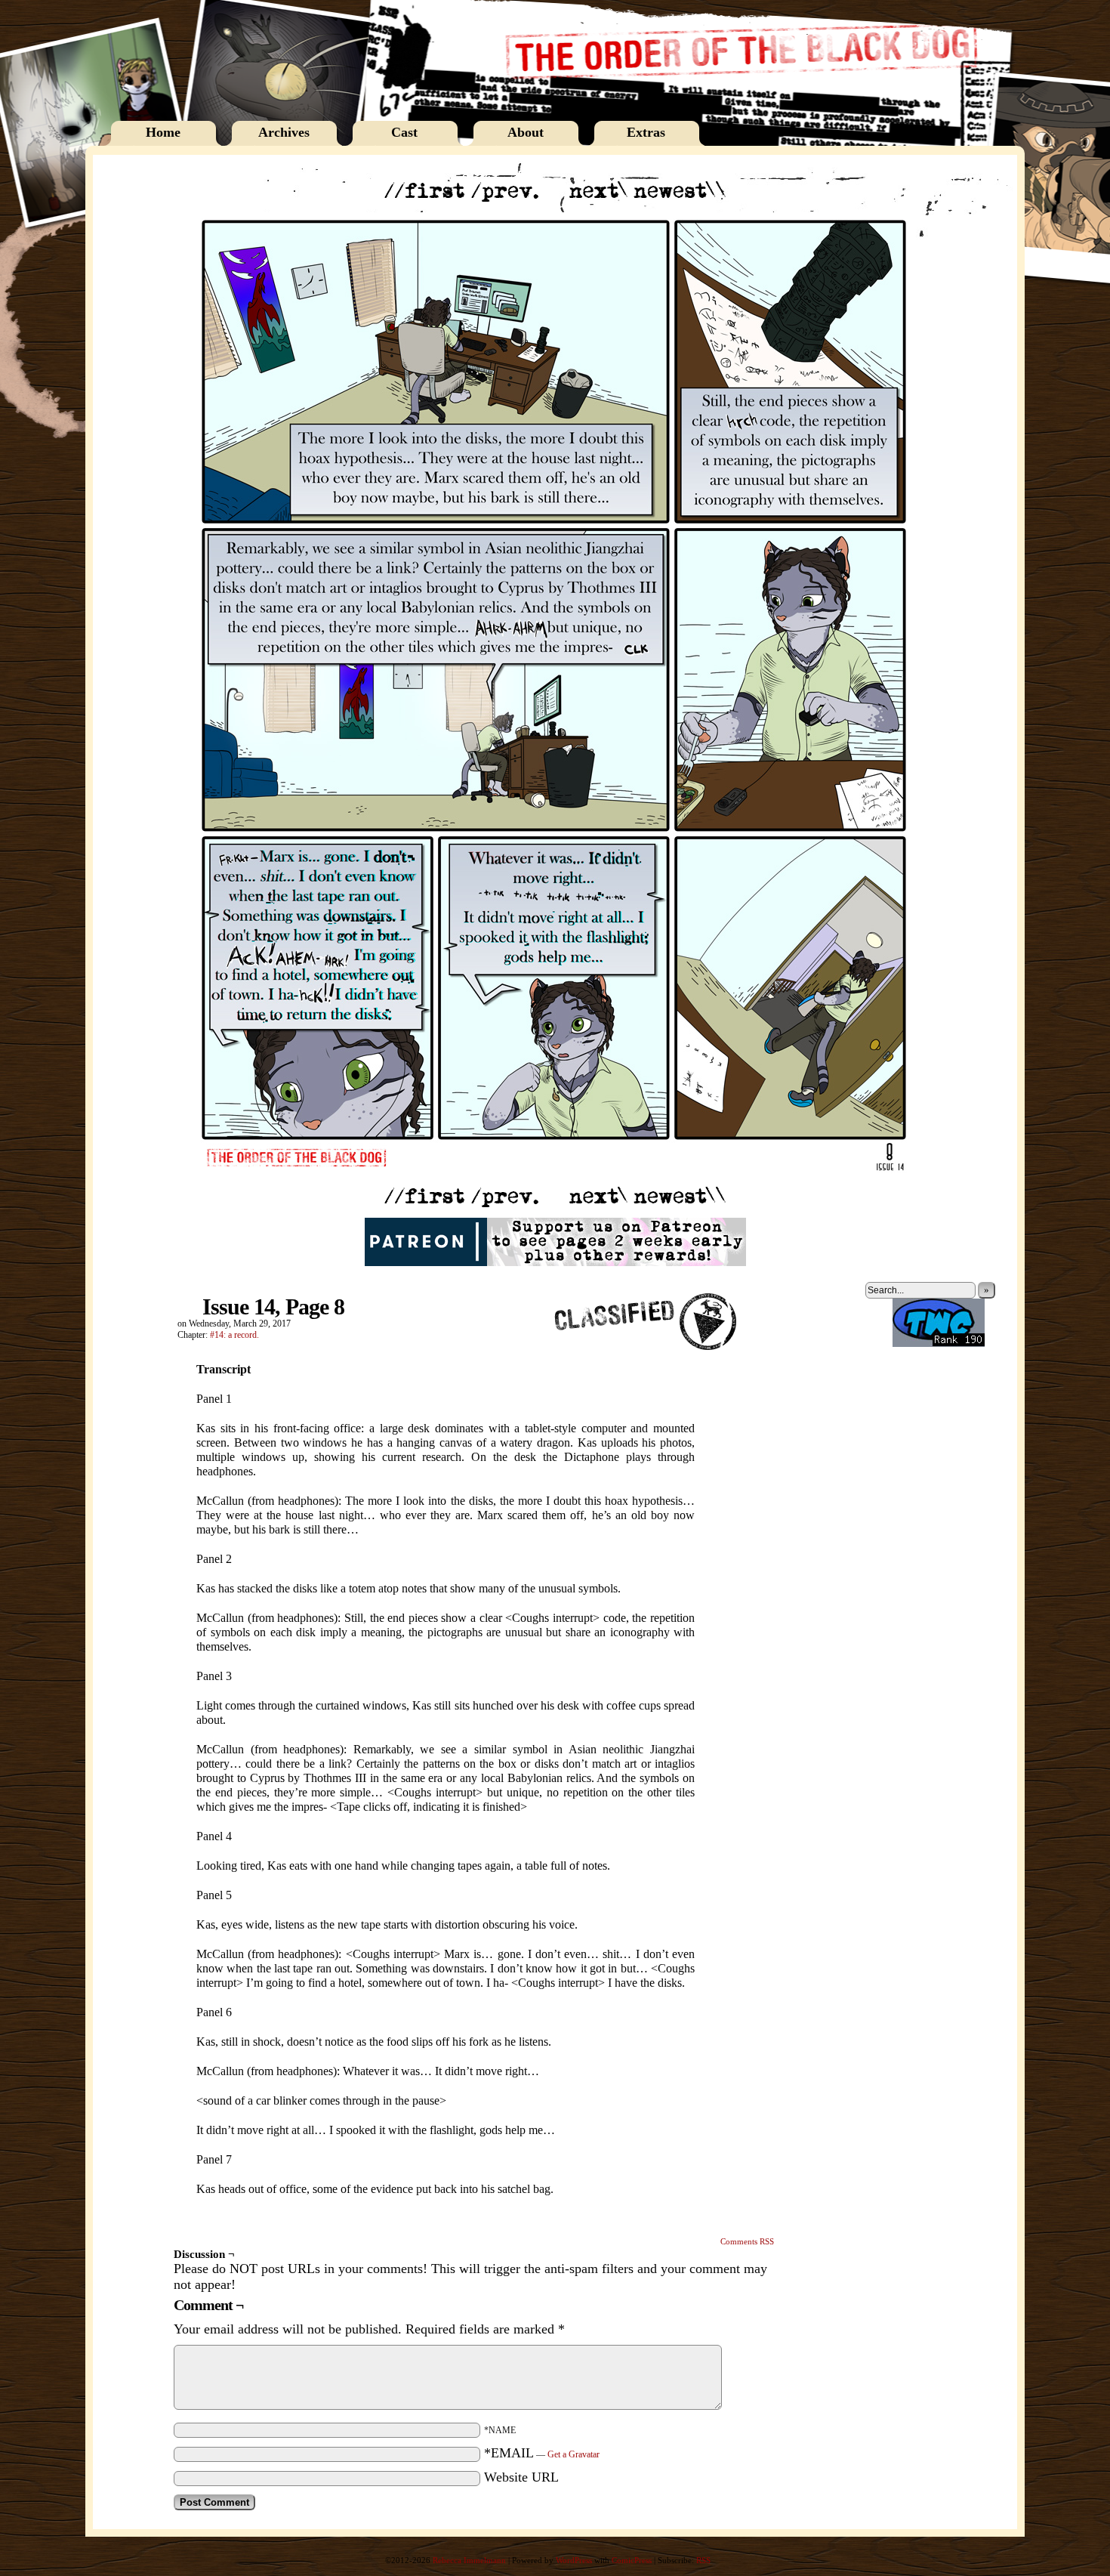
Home (163, 132)
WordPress (574, 2560)
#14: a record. (234, 1335)
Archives (284, 132)
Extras (646, 132)
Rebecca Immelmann (469, 2560)
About (526, 132)
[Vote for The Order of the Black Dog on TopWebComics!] (939, 1344)
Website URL (521, 2477)
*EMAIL (542, 2453)
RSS (703, 2560)
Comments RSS (747, 2241)
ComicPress (632, 2560)
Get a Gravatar (573, 2454)
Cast (404, 132)
